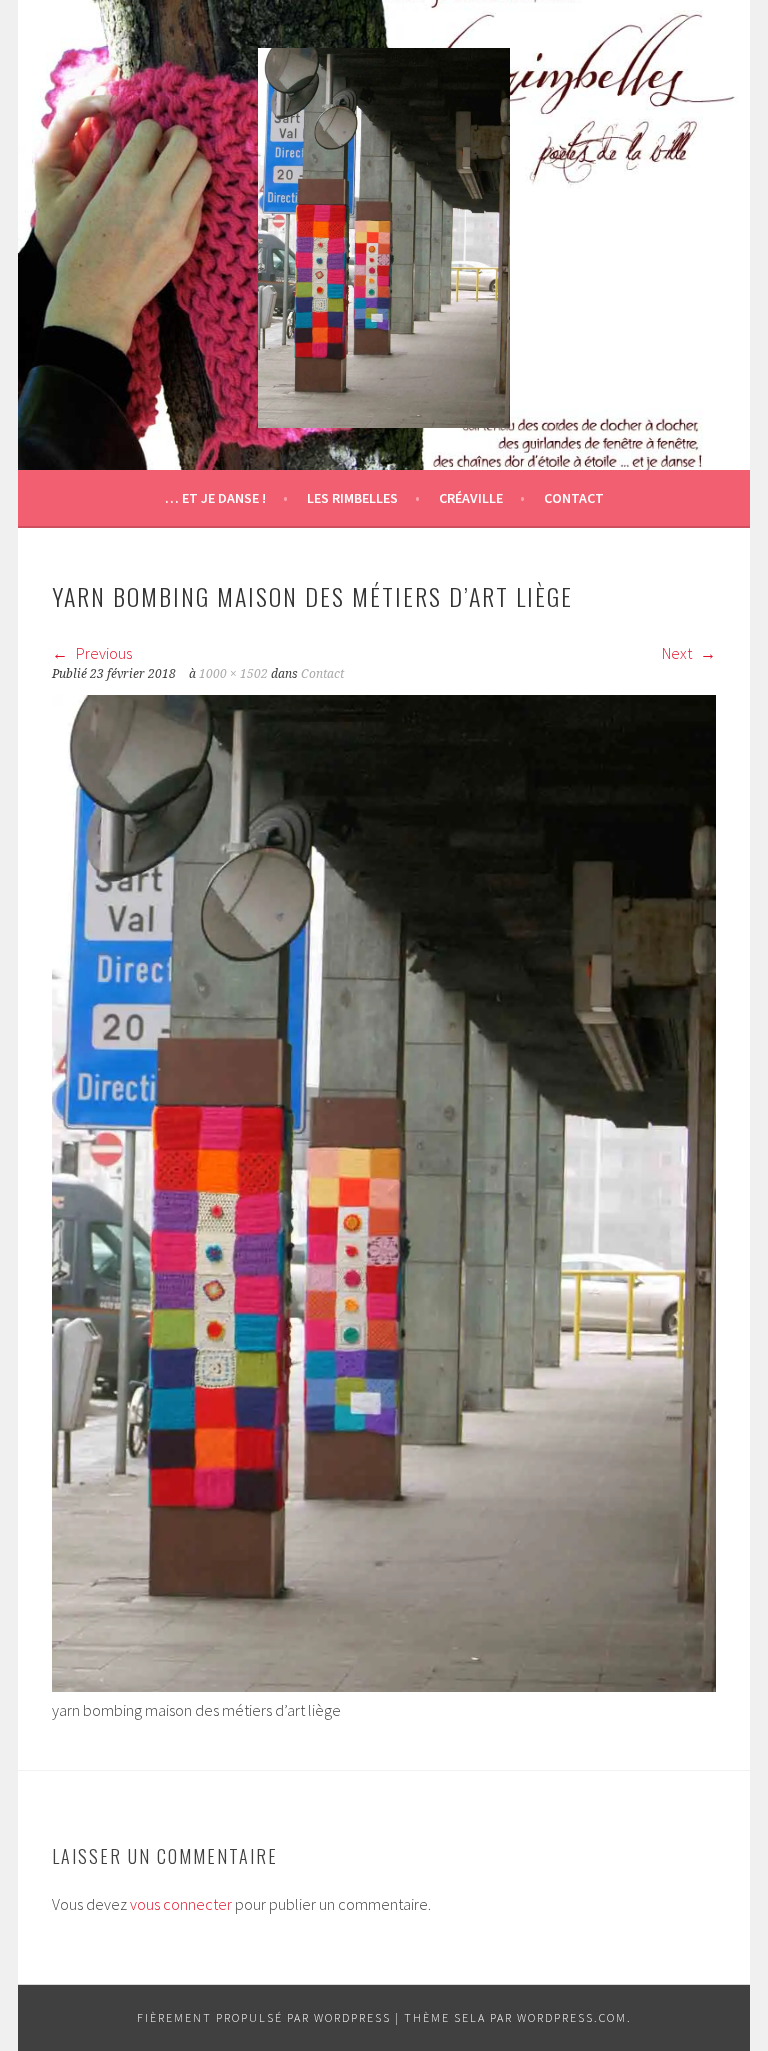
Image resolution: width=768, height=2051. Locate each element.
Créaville (471, 498)
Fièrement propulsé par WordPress (264, 2017)
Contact (574, 498)
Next (678, 653)
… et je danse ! (215, 498)
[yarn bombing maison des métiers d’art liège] (384, 1686)
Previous (102, 653)
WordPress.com (572, 2017)
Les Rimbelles (352, 498)
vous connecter (181, 1904)
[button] (384, 238)
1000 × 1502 (233, 674)
